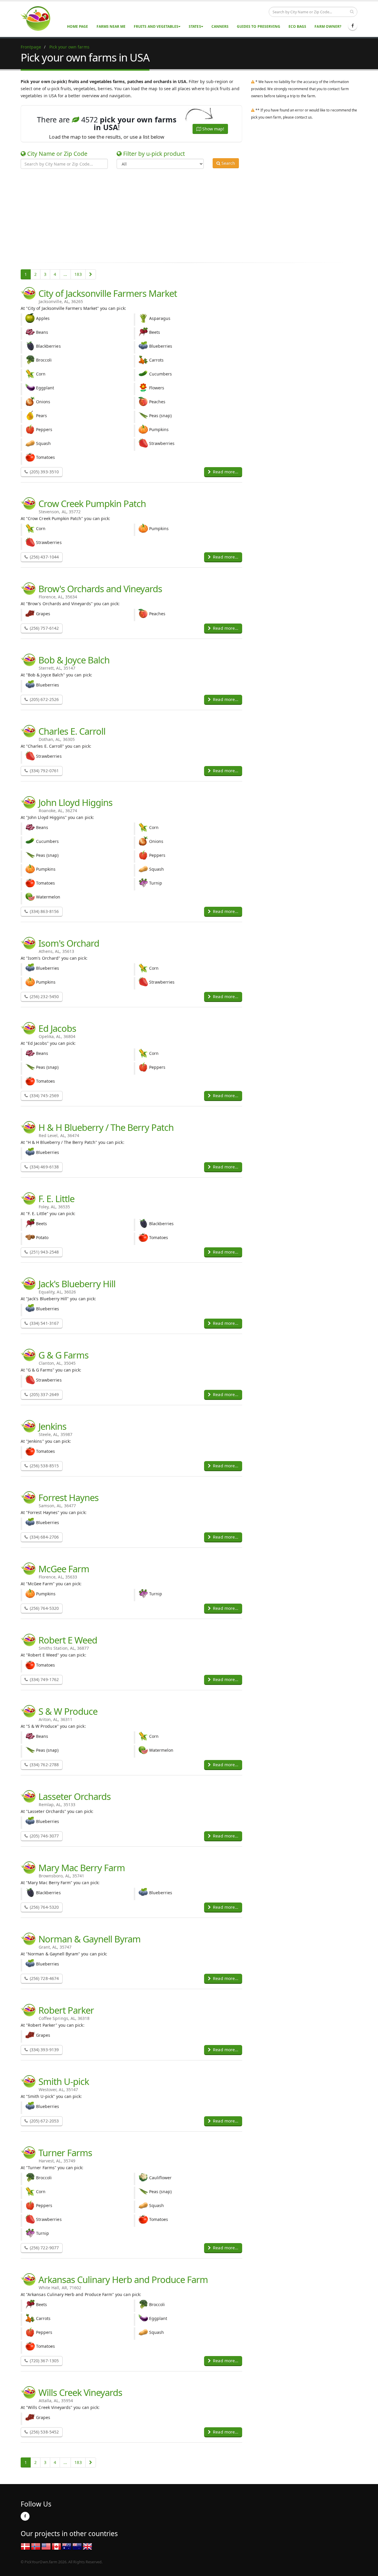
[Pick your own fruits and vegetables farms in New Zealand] (77, 2546)
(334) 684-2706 (44, 1537)
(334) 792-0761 (44, 771)
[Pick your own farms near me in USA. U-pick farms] (39, 18)
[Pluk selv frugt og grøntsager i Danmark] (25, 2546)
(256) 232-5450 (44, 996)
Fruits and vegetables (156, 26)
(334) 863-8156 (44, 911)
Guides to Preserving (259, 26)
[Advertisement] (185, 215)
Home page (78, 26)
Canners (220, 26)
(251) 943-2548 (44, 1252)
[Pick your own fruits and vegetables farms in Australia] (67, 2546)
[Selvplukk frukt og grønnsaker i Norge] (36, 2546)
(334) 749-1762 (44, 1679)
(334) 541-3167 (44, 1323)
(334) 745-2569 (44, 1096)
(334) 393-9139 (44, 2050)
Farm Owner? (328, 26)
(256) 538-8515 (44, 1466)
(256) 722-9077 (44, 2248)
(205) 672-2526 (44, 699)
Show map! (213, 129)
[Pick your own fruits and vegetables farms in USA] (46, 2546)
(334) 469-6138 (44, 1167)
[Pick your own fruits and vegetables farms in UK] (87, 2546)
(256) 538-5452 (44, 2432)
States (195, 26)
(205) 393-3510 (44, 472)
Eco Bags (297, 26)
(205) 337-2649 (44, 1394)
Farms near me (111, 26)
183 (78, 274)
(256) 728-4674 (44, 1978)
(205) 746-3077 (44, 1836)
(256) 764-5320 (44, 1608)
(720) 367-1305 (44, 2361)
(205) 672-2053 (44, 2121)
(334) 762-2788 (44, 1765)
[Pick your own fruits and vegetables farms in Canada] (56, 2546)
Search (228, 163)
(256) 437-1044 (44, 557)
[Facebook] (353, 26)
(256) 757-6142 (44, 628)
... (65, 274)
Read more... (225, 472)
